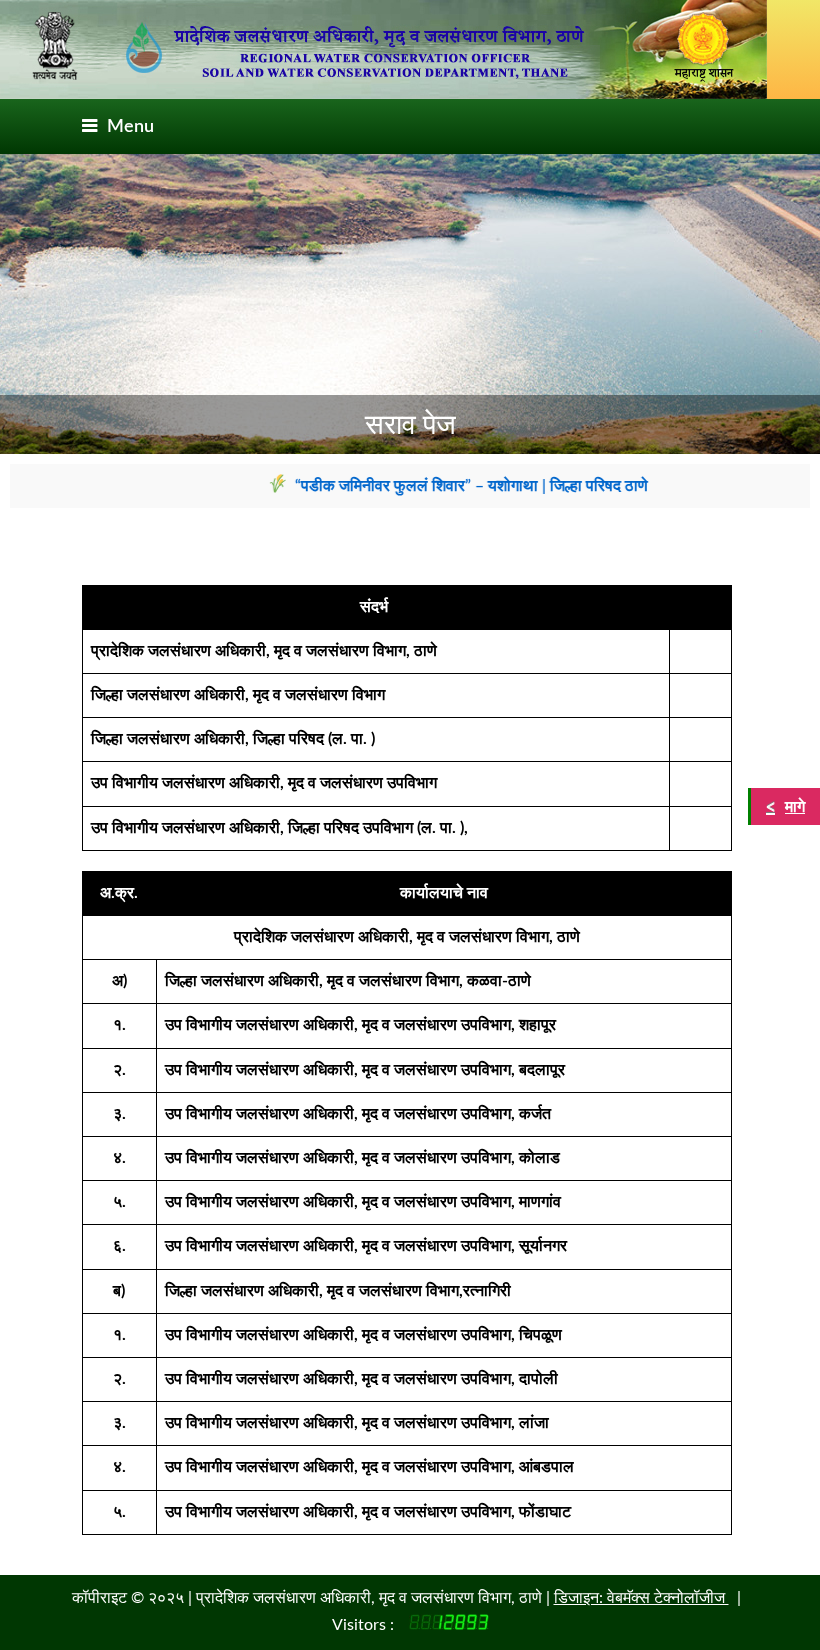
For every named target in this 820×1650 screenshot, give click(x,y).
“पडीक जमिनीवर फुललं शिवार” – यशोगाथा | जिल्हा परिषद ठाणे (447, 486)
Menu (130, 126)
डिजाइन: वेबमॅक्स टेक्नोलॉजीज (641, 1598)
